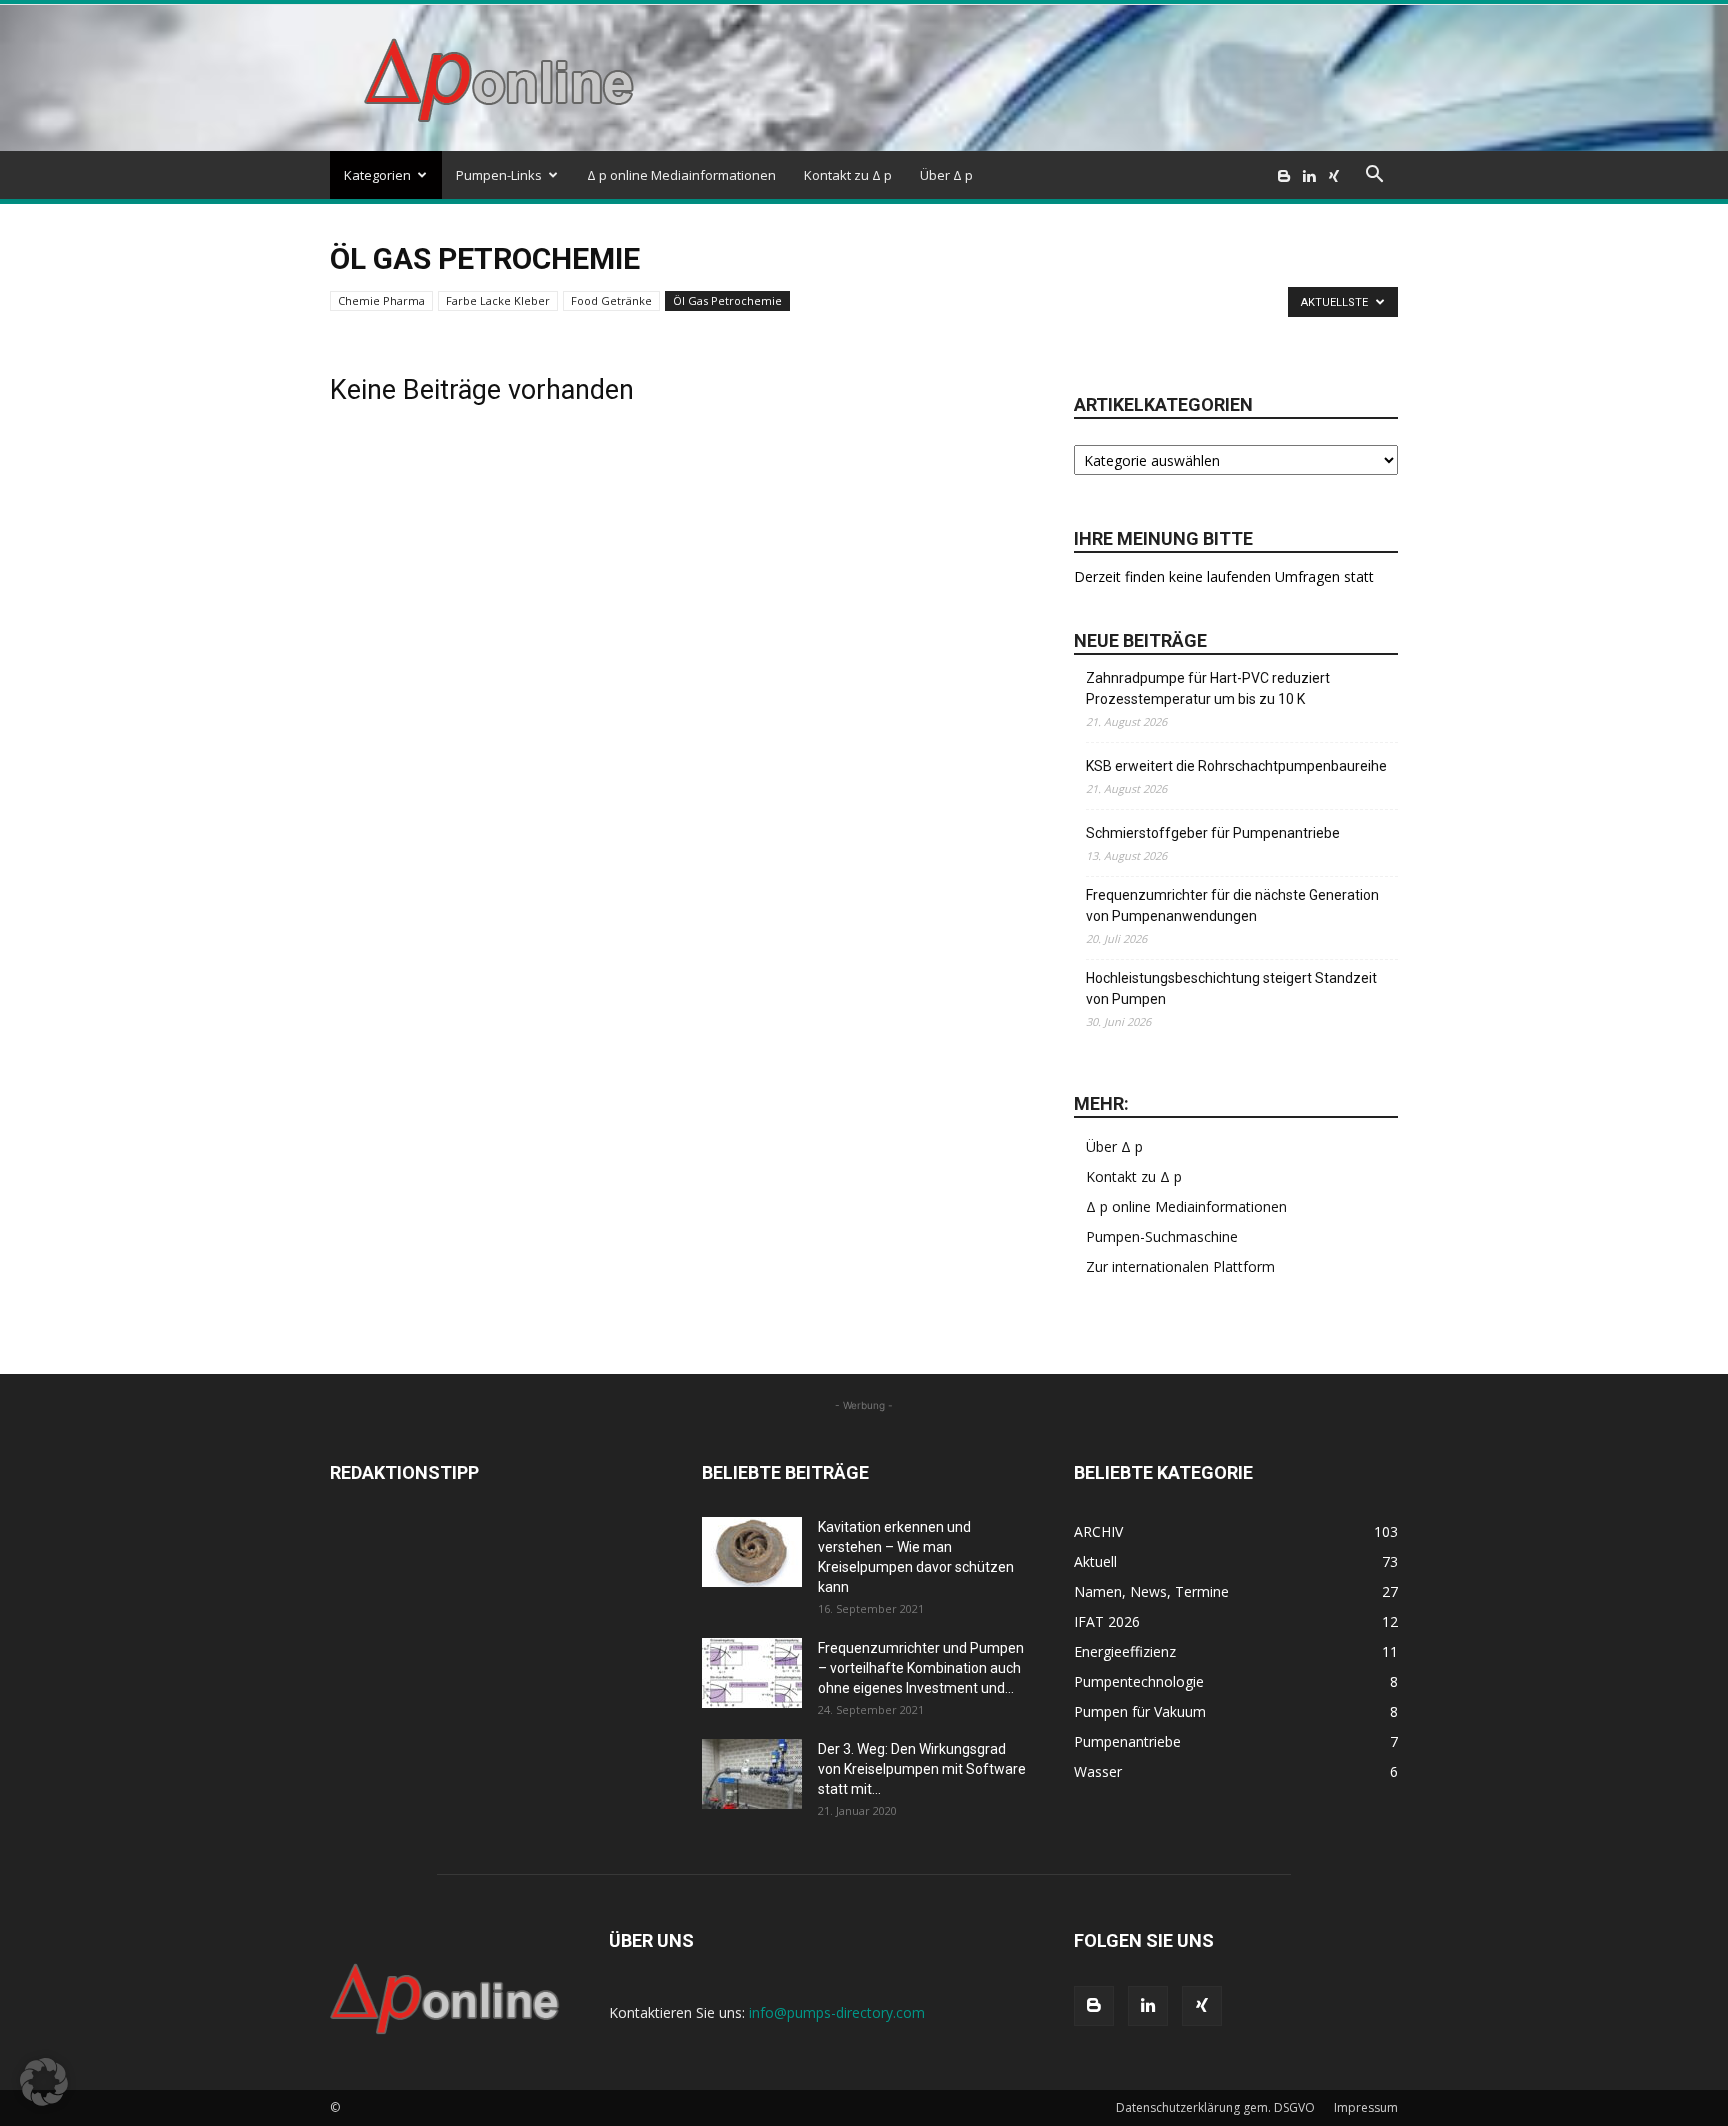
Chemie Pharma (381, 300)
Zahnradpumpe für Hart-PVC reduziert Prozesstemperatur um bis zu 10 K (1208, 688)
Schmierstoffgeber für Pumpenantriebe (1213, 833)
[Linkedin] (1309, 175)
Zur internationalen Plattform (1180, 1266)
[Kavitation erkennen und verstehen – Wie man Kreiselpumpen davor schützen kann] (752, 1552)
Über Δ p (946, 175)
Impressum (1366, 2107)
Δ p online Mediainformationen (681, 175)
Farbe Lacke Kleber (498, 300)
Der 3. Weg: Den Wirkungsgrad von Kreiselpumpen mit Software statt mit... (922, 1769)
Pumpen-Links (499, 175)
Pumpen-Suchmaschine (1162, 1236)
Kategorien (377, 175)
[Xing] (1334, 175)
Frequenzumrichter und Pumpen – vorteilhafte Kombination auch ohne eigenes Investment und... (921, 1668)
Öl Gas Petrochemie (727, 300)
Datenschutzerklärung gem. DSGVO (1215, 2107)
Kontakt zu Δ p (848, 175)
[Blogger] (1284, 175)
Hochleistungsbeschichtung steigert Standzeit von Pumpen (1231, 988)
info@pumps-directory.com (837, 2012)
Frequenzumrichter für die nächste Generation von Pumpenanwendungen (1232, 905)
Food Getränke (611, 300)
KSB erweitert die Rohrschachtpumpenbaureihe (1236, 766)
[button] (1374, 176)
